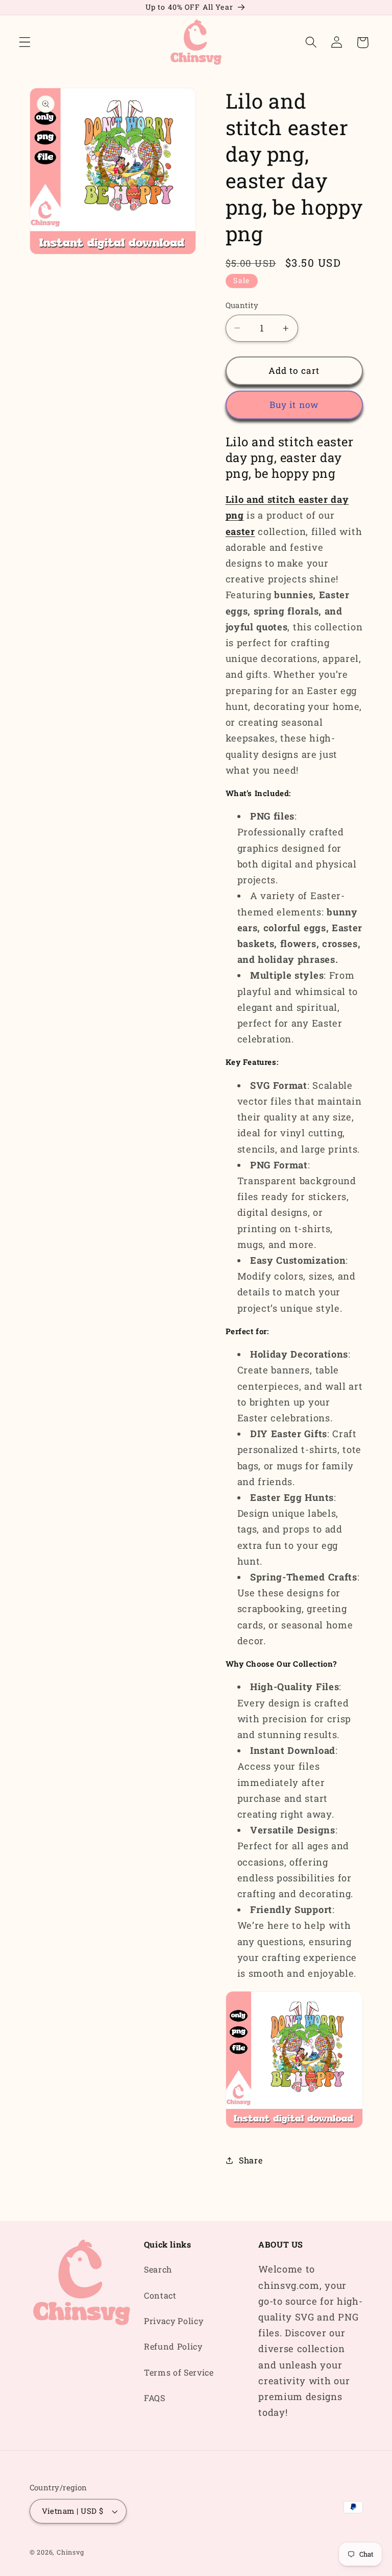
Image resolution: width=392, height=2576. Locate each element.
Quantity (242, 305)
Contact (160, 2295)
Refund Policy (173, 2346)
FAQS (155, 2398)
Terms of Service (179, 2372)
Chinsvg (70, 2552)
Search (158, 2269)
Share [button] (251, 2160)
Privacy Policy (174, 2321)
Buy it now (294, 405)
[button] (25, 43)
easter (240, 531)
